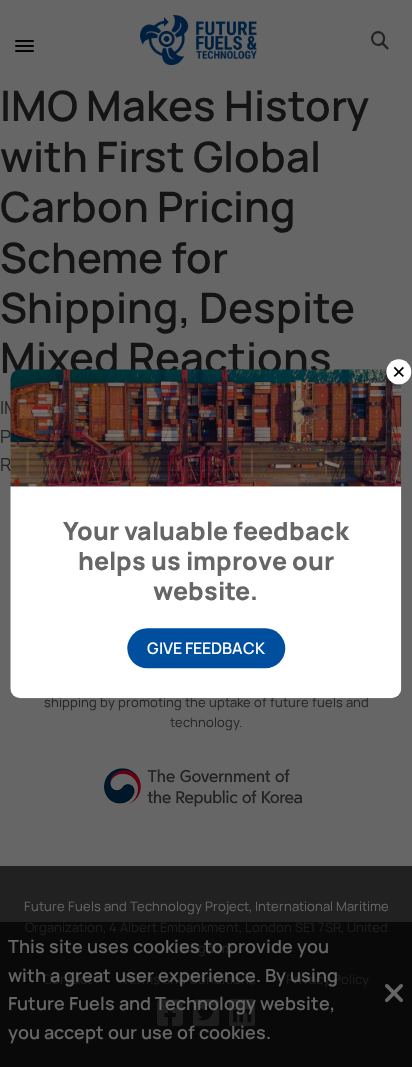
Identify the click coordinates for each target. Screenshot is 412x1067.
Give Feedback (206, 648)
